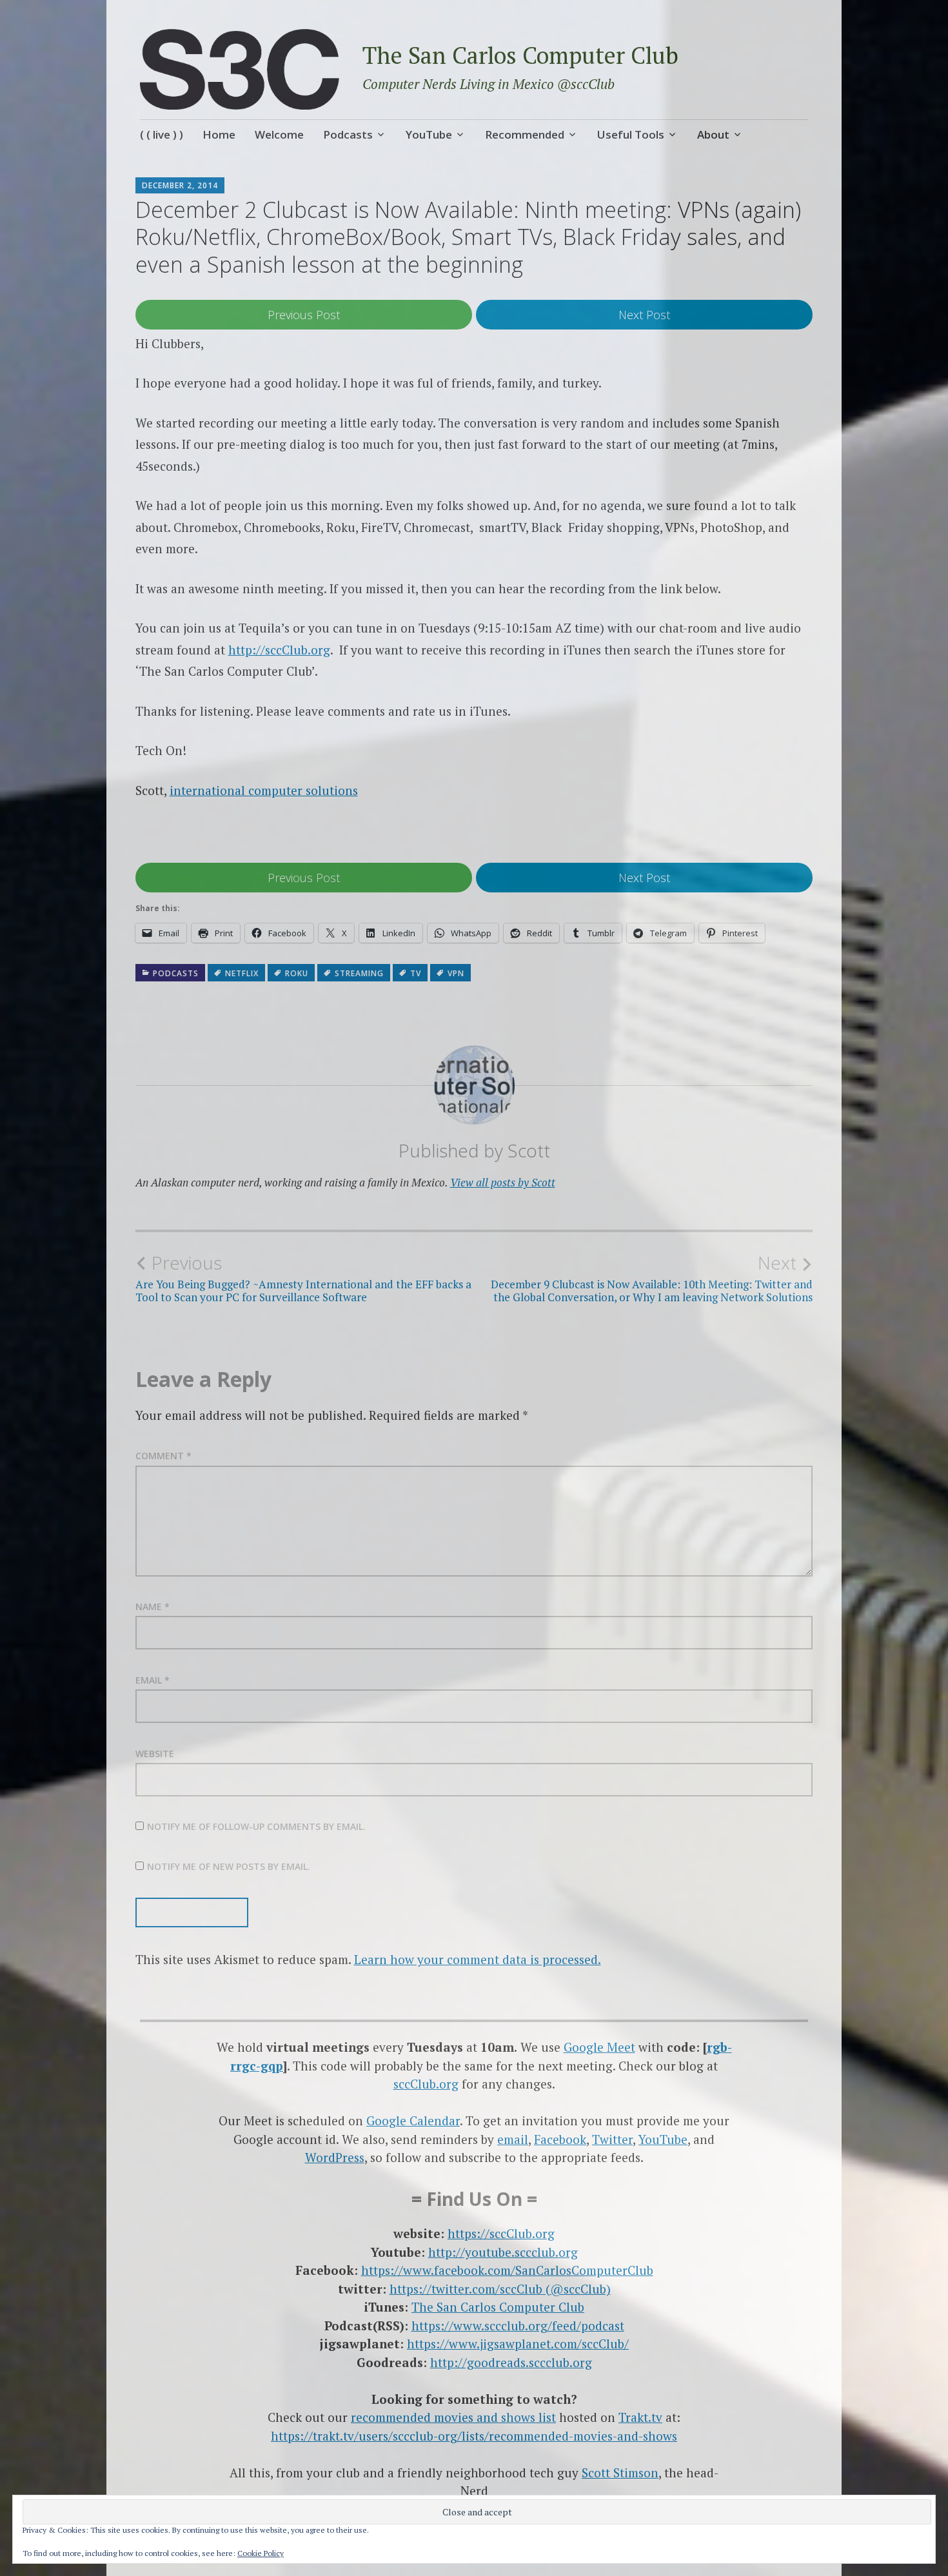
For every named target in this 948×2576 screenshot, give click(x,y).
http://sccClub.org (279, 650)
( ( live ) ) (162, 134)
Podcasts (348, 134)
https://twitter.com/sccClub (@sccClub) (500, 2289)
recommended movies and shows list (453, 2417)
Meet (621, 2047)
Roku (297, 973)
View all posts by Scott (503, 1182)
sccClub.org (426, 2084)
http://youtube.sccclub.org (503, 2252)
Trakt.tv (640, 2417)
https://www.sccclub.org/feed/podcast (518, 2325)
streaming (359, 973)
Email (153, 1680)
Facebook (560, 2139)
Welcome (279, 134)
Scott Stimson (620, 2473)
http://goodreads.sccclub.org (511, 2362)
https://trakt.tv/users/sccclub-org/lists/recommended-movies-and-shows (474, 2436)
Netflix (242, 973)
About (713, 134)
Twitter (612, 2139)
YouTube (429, 134)
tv (416, 973)
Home (219, 134)
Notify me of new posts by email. (229, 1866)
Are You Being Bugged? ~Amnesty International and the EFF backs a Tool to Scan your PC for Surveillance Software (303, 1278)
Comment (163, 1456)
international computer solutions (264, 790)
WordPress (335, 2157)
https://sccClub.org (501, 2233)
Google (585, 2047)
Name (153, 1607)
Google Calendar (413, 2120)
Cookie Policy (261, 2553)
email (513, 2139)
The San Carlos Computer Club (520, 55)
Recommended (525, 134)
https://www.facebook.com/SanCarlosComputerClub (507, 2270)
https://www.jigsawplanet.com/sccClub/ (518, 2344)
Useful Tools (631, 134)
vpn (456, 973)
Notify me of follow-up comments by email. (256, 1826)
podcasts (176, 973)
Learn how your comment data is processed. (478, 1959)
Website (155, 1754)
